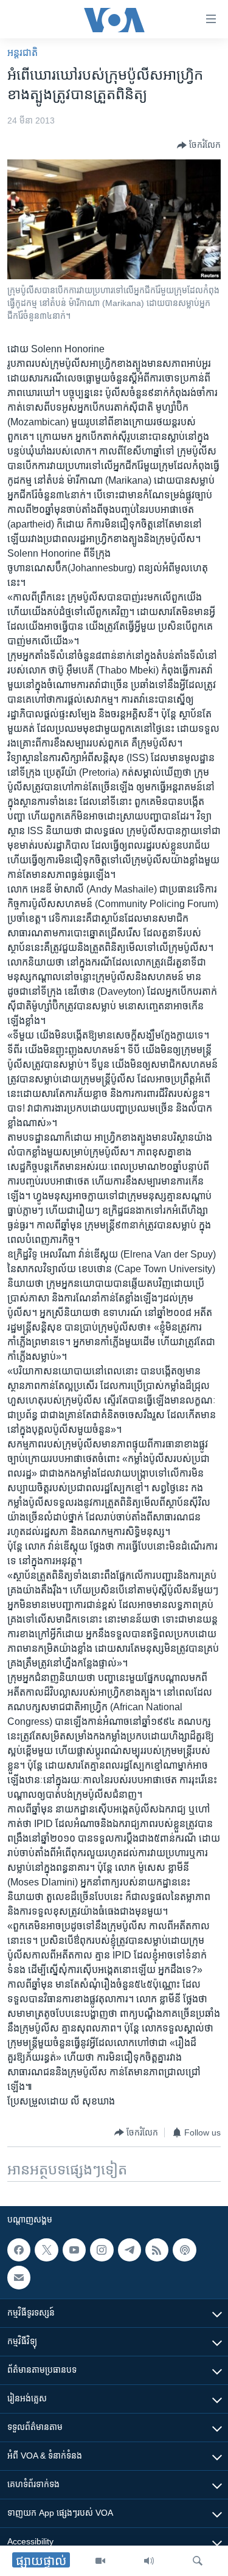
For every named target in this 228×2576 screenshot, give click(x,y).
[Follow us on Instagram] (102, 2250)
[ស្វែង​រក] (198, 2561)
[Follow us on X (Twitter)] (46, 2250)
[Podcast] (184, 2250)
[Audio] (149, 2561)
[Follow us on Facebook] (19, 2250)
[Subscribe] (19, 2277)
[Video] (100, 2561)
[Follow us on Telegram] (130, 2250)
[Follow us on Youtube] (74, 2250)
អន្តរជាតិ (22, 53)
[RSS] (157, 2250)
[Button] (199, 145)
